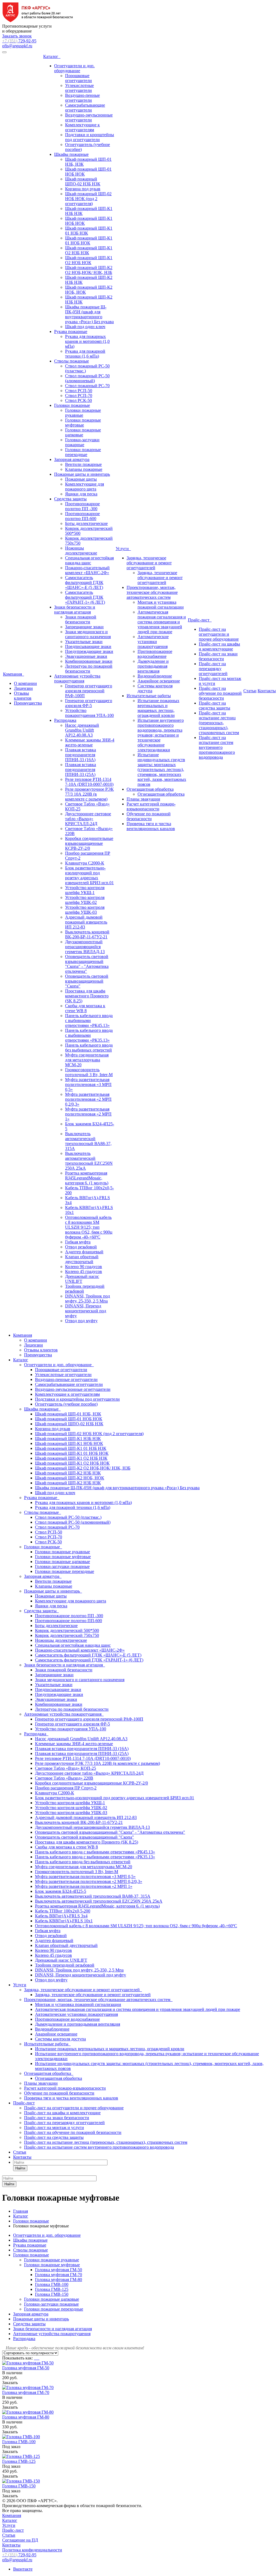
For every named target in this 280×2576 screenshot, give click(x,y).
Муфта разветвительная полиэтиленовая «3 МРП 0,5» (88, 1084)
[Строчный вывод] (37, 2358)
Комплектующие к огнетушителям (82, 127)
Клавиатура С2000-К (85, 863)
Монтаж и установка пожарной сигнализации (161, 605)
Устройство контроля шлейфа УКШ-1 (85, 890)
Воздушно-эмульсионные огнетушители (89, 117)
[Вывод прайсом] (39, 2358)
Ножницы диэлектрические (81, 550)
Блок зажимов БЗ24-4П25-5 (61, 1891)
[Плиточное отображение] (35, 2358)
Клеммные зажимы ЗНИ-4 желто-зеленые (90, 742)
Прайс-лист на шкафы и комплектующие (219, 646)
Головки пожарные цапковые (83, 432)
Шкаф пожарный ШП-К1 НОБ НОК (69, 1443)
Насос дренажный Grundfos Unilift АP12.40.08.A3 (82, 730)
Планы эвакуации (143, 799)
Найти (20, 2168)
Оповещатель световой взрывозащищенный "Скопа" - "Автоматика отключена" (87, 964)
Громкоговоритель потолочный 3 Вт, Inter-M (89, 1072)
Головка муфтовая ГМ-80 (59, 2279)
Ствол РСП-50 (79, 391)
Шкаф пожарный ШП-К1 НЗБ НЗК (68, 1439)
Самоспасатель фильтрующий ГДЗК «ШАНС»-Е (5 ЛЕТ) (84, 582)
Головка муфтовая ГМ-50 (59, 2270)
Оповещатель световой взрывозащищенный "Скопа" (87, 981)
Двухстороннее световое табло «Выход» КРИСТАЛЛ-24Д (88, 819)
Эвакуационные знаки (86, 656)
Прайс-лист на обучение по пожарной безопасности (220, 693)
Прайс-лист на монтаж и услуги (54, 2127)
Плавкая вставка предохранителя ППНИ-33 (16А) (81, 755)
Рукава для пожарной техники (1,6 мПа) (85, 354)
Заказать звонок (17, 36)
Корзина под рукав (83, 189)
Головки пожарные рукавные (83, 413)
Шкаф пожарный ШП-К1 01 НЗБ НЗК (71, 1448)
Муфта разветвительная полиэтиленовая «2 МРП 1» (88, 1114)
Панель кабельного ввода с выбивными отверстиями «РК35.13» (89, 1035)
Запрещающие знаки (84, 627)
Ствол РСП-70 (79, 395)
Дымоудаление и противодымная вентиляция (153, 666)
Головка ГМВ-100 (52, 2284)
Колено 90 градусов (84, 1267)
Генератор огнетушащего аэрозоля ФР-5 (89, 703)
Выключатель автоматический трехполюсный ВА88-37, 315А (88, 1141)
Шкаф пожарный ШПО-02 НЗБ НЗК (83, 181)
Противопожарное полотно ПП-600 (82, 516)
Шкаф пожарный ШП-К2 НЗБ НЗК (68, 1473)
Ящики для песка (81, 494)
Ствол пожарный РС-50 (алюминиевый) (87, 378)
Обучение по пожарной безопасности (149, 816)
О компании (25, 683)
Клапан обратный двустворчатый (82, 1259)
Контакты (267, 691)
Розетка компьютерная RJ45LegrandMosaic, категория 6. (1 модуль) (87, 1178)
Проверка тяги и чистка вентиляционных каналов (151, 826)
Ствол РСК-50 (78, 400)
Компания (14, 674)
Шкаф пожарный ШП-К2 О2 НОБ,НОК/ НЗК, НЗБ (89, 270)
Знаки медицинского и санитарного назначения (88, 634)
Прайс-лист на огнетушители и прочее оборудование (219, 634)
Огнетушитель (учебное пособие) (66, 1404)
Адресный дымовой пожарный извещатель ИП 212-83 (86, 922)
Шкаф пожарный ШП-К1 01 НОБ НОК (89, 240)
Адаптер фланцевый (84, 1252)
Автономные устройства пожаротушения (77, 678)
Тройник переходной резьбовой (65, 1965)
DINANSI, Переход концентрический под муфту (86, 1311)
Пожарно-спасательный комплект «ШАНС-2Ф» (87, 570)
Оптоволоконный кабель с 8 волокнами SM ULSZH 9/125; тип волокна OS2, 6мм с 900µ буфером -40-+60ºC (89, 1227)
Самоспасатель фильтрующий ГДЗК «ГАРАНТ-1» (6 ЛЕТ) (85, 597)
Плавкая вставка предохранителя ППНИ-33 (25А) (81, 769)
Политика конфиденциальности (32, 2550)
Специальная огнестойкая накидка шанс (89, 560)
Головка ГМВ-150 (52, 2294)
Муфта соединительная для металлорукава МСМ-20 (87, 1060)
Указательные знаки (84, 642)
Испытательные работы (149, 696)
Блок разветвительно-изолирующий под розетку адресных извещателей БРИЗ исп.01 (89, 875)
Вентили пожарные (83, 464)
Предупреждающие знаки (89, 651)
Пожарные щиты (81, 479)
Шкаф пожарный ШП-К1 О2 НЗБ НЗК (89, 250)
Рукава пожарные (71, 332)
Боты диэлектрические (86, 523)
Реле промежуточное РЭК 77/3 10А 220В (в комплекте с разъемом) (89, 794)
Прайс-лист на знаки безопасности (218, 656)
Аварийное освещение (159, 681)
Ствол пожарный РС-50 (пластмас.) (68, 1517)
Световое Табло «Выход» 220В (64, 1778)
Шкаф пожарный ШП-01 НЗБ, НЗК (68, 1414)
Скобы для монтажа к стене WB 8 (85, 1008)
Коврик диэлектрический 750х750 (67, 1635)
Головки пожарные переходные (83, 452)
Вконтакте (23, 2569)
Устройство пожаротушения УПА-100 (89, 713)
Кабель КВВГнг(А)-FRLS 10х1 (64, 1921)
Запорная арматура (72, 459)
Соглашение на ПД (20, 2540)
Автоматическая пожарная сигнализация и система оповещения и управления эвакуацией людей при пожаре (162, 622)
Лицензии (23, 688)
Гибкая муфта (78, 1242)
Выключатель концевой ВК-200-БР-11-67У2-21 (87, 934)
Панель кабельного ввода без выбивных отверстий (89, 1048)
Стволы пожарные (72, 361)
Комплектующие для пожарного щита (84, 487)
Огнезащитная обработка (150, 789)
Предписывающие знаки (88, 646)
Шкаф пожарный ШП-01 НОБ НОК (69, 1419)
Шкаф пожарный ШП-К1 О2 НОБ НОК (89, 260)
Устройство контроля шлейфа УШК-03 (85, 910)
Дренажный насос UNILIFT (82, 1279)
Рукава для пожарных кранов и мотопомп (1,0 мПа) (87, 341)
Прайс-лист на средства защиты (215, 706)
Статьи (250, 691)
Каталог (52, 56)
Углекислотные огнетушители (79, 88)
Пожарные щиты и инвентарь (82, 474)
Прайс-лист (200, 620)
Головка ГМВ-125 (52, 2289)
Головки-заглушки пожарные (82, 442)
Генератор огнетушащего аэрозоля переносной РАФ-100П (89, 691)
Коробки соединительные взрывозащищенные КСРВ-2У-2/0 (89, 843)
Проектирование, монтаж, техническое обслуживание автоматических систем (152, 592)
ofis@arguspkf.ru (17, 46)
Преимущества (28, 703)
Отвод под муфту (81, 1321)
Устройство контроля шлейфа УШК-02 (85, 900)
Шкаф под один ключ (85, 327)
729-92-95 (19, 41)
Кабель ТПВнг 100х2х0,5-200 (63, 1911)
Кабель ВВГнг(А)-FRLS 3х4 (61, 1916)
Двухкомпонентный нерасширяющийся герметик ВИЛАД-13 (85, 947)
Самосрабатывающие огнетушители (85, 108)
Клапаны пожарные (84, 469)
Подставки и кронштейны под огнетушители (90, 137)
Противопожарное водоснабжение (155, 654)
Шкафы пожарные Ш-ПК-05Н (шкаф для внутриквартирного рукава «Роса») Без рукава (89, 314)
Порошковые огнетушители (78, 78)
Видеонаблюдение (155, 676)
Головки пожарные (72, 405)
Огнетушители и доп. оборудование (74, 68)
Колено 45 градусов (84, 1271)
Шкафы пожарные (71, 154)
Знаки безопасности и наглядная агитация (75, 610)
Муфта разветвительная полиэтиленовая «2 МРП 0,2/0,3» (88, 1099)
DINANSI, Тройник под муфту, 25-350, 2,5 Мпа (87, 1299)
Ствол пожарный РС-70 (87, 386)
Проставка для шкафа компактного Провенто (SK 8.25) (87, 996)
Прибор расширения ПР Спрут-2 (66, 1788)
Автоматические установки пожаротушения (153, 642)
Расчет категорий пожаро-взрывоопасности (151, 806)
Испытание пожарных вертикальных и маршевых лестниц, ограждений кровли (158, 708)
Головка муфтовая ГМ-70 (59, 2275)
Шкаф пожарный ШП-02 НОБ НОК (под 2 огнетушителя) (88, 199)
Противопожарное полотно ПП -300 (82, 506)
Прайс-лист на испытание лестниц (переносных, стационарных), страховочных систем (219, 723)
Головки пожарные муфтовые (83, 423)
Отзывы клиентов (23, 696)
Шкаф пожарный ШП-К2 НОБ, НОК (70, 1478)
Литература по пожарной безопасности (89, 669)
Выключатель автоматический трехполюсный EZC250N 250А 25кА (89, 1161)
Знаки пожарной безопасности (81, 619)
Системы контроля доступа (60, 2039)
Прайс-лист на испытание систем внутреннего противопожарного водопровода (217, 747)
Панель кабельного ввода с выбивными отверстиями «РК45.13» (89, 1020)
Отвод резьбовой (81, 1247)
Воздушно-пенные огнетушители (82, 98)
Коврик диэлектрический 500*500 (67, 1630)
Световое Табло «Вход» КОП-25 (65, 1768)
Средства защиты (70, 499)
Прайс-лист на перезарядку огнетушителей (213, 669)
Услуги (123, 549)
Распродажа (65, 720)
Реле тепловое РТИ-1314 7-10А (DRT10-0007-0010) (89, 782)
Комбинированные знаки (89, 661)
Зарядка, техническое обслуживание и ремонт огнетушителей (149, 563)
